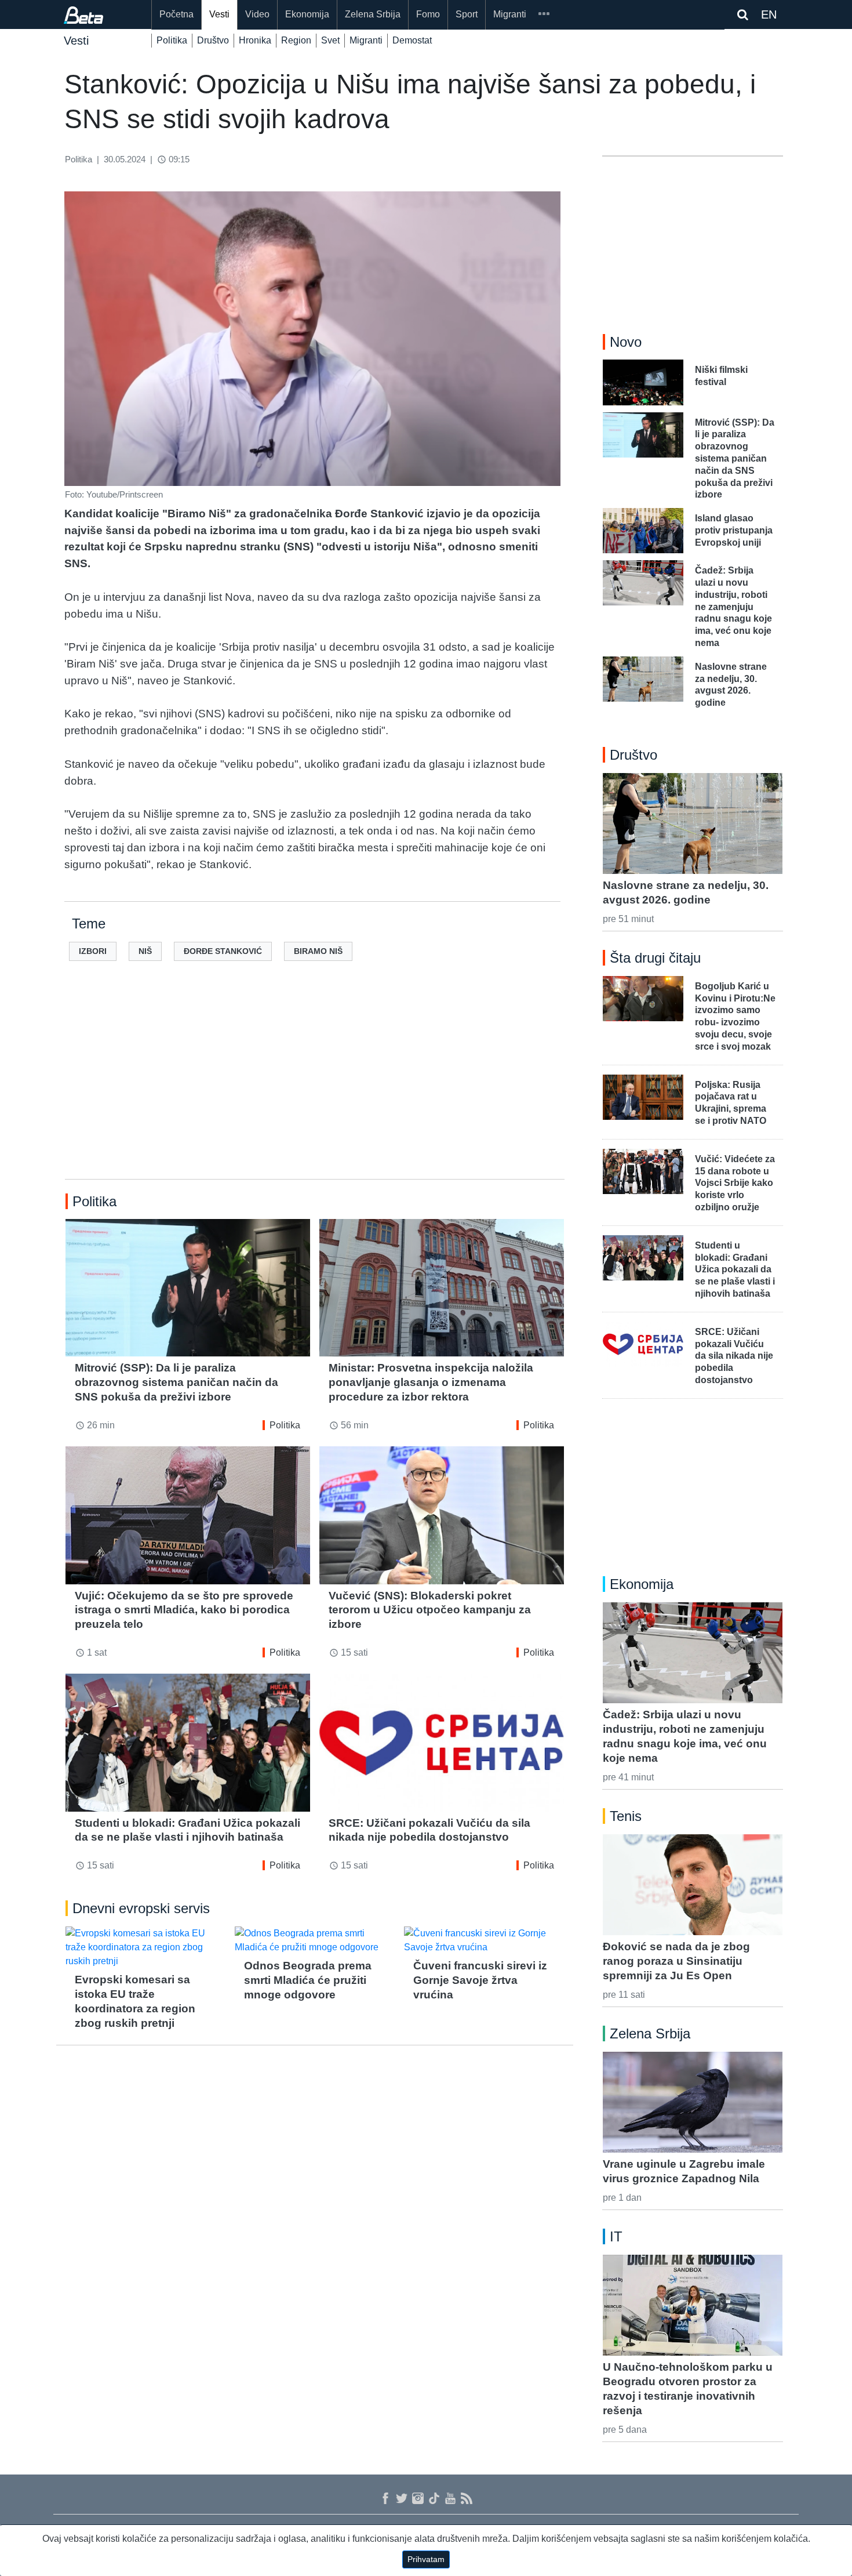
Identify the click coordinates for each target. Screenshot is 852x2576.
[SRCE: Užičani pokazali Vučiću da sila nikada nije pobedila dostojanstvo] (442, 1742)
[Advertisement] (315, 1089)
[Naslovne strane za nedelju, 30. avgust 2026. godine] (693, 823)
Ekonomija (307, 14)
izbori (93, 951)
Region (296, 40)
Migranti (510, 14)
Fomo (428, 14)
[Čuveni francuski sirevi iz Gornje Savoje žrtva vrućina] (484, 1940)
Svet (330, 40)
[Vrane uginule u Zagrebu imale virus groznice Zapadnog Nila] (693, 2102)
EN (769, 14)
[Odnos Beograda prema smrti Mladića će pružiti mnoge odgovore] (315, 1940)
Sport (467, 14)
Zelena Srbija (373, 14)
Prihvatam (426, 2559)
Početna (176, 14)
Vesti (219, 14)
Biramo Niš (318, 951)
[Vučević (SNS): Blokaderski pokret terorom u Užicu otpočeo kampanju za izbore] (442, 1515)
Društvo (213, 40)
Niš (145, 951)
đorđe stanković (223, 951)
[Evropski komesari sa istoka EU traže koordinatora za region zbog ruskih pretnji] (145, 1947)
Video (257, 14)
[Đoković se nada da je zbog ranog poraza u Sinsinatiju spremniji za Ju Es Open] (693, 1885)
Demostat (412, 40)
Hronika (255, 40)
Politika (172, 40)
